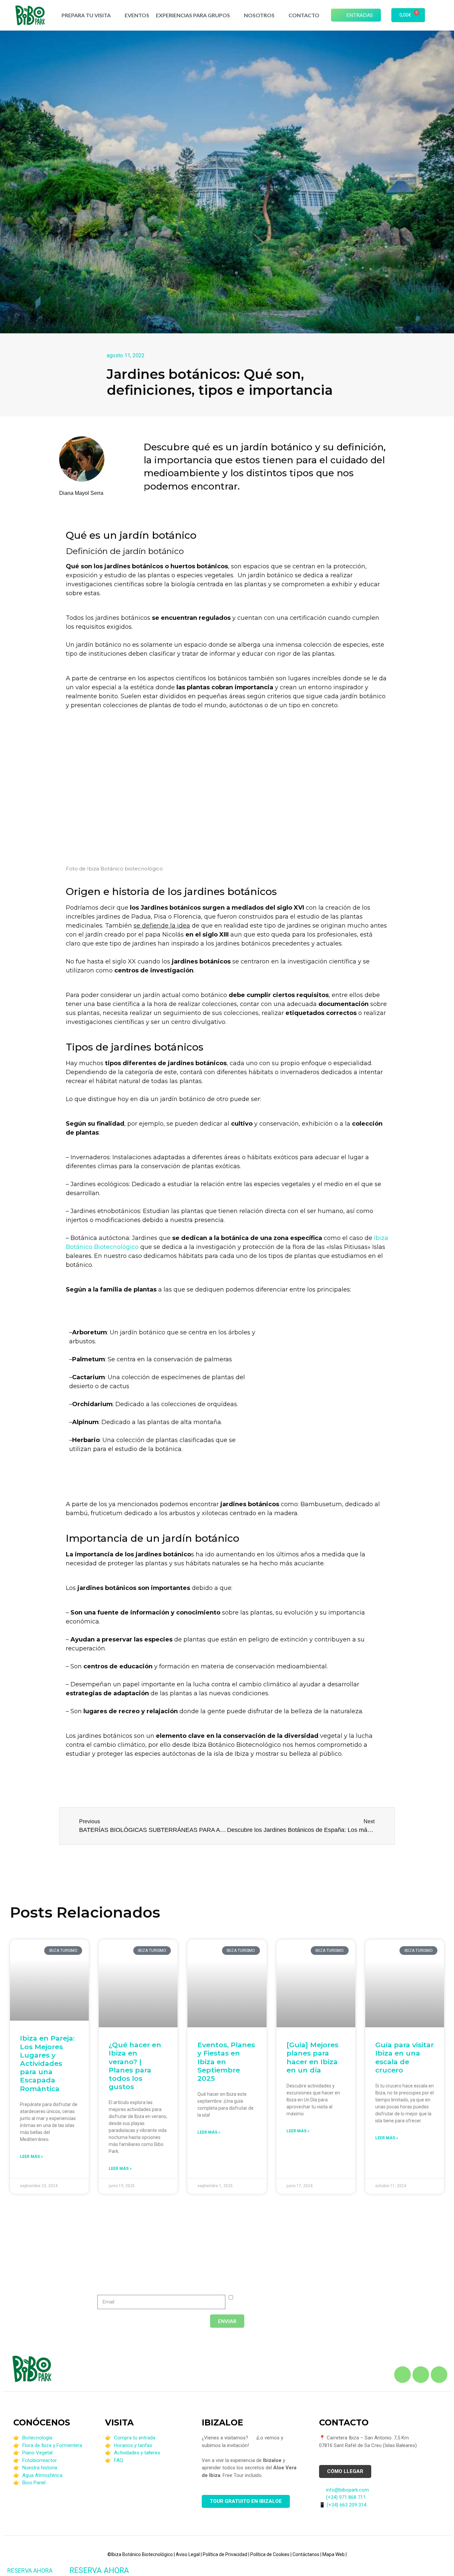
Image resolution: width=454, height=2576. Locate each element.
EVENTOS (137, 15)
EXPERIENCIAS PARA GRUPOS (193, 15)
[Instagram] (421, 2375)
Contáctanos (306, 2554)
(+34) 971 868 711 (346, 2497)
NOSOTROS (259, 15)
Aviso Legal (188, 2554)
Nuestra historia (40, 2468)
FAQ (118, 2460)
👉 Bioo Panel (29, 2483)
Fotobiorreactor (40, 2460)
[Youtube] (439, 2375)
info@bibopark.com (347, 2490)
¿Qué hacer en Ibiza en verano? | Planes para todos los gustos (135, 2066)
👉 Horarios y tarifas (129, 2445)
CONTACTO (304, 15)
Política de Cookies (270, 2554)
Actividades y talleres (137, 2453)
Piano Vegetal (37, 2453)
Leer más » (31, 2157)
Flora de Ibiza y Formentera (52, 2445)
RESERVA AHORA (30, 2571)
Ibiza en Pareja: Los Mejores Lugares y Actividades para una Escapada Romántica (47, 2063)
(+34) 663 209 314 (346, 2505)
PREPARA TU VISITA (86, 15)
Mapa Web (334, 2554)
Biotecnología (37, 2438)
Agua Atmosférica (42, 2475)
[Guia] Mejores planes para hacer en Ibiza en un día (312, 2057)
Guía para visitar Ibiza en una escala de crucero (404, 2057)
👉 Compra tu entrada (130, 2438)
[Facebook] (402, 2375)
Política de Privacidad (225, 2554)
